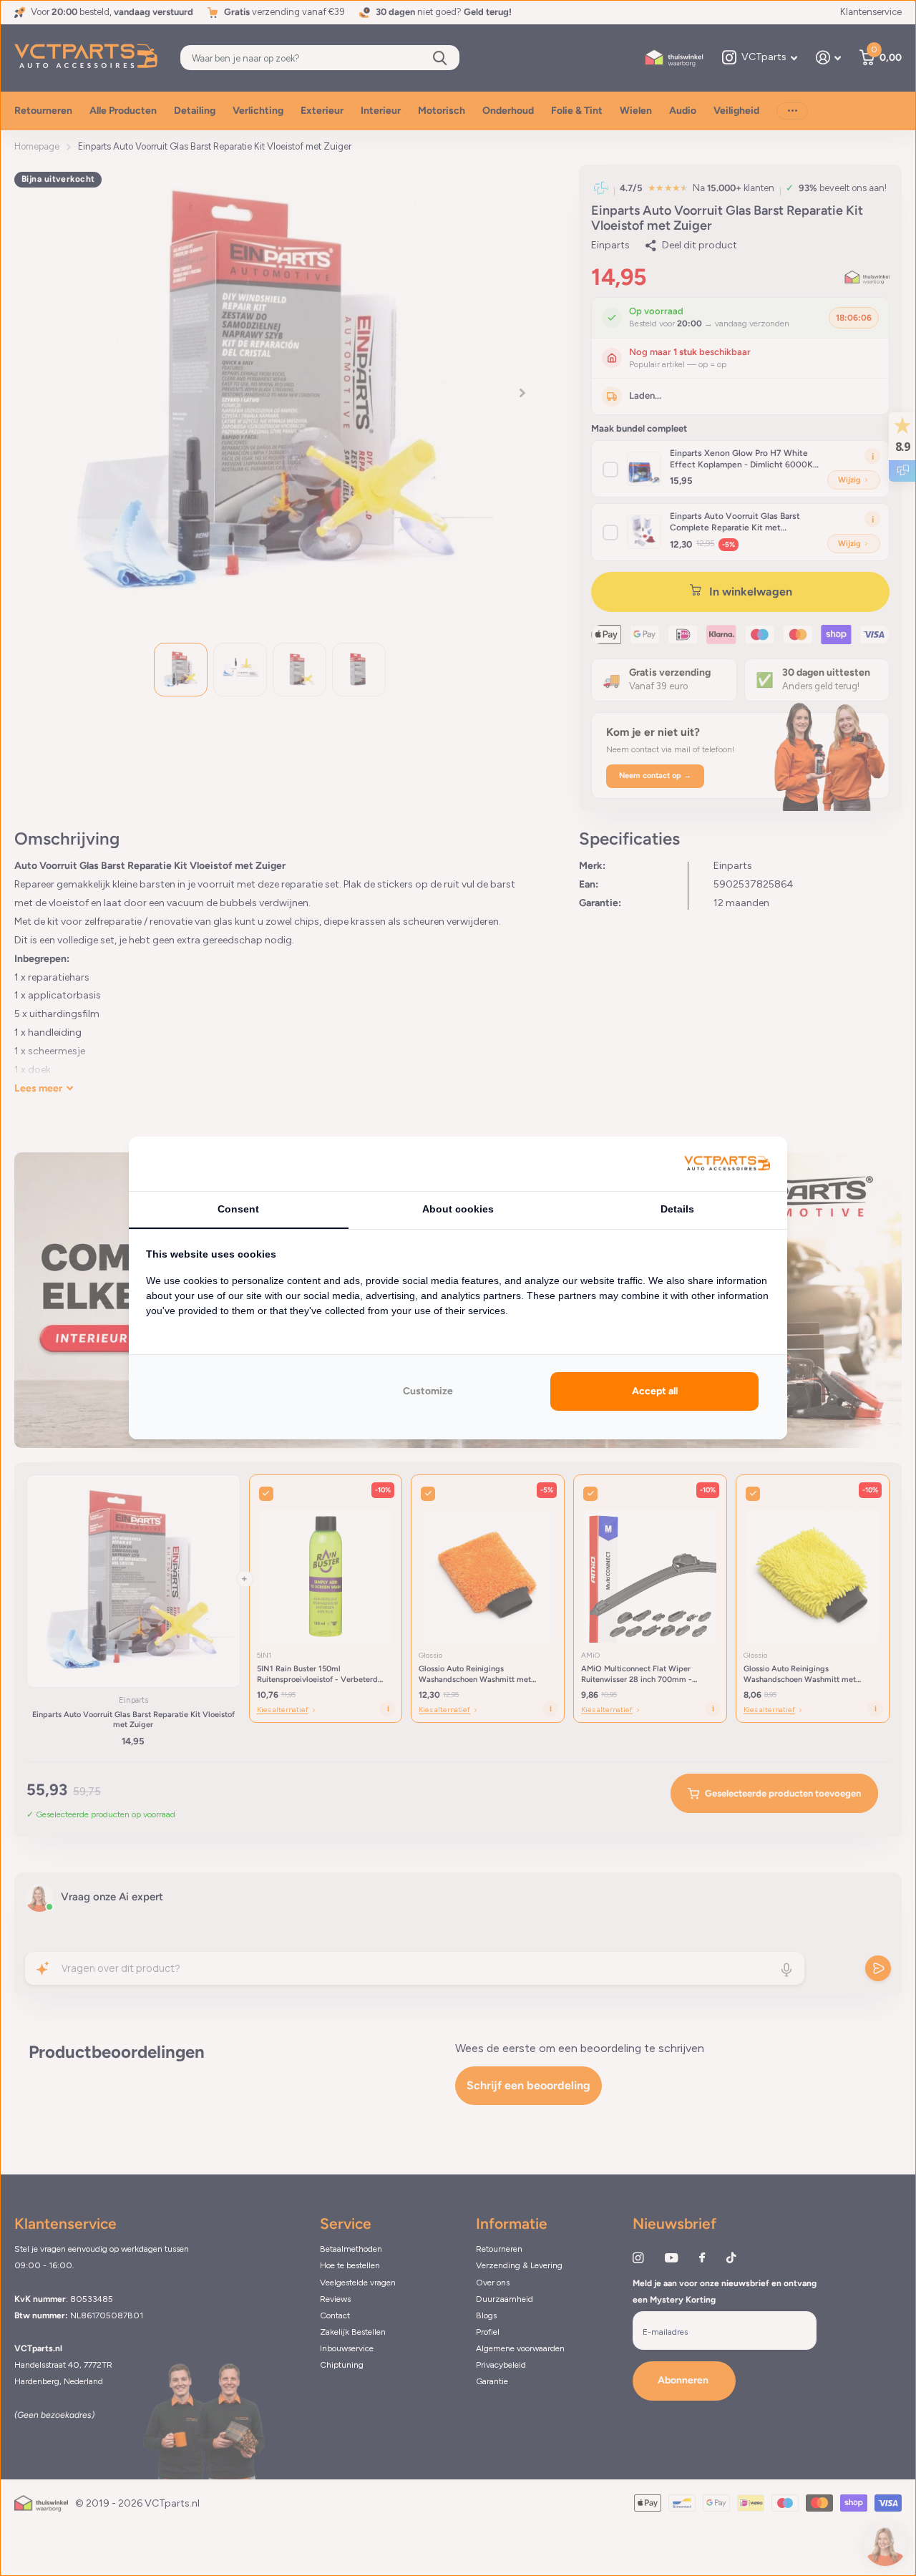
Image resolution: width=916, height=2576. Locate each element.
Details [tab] (677, 1209)
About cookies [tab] (458, 1209)
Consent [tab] (238, 1209)
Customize (428, 1391)
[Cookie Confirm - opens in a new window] (727, 1164)
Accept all (655, 1391)
